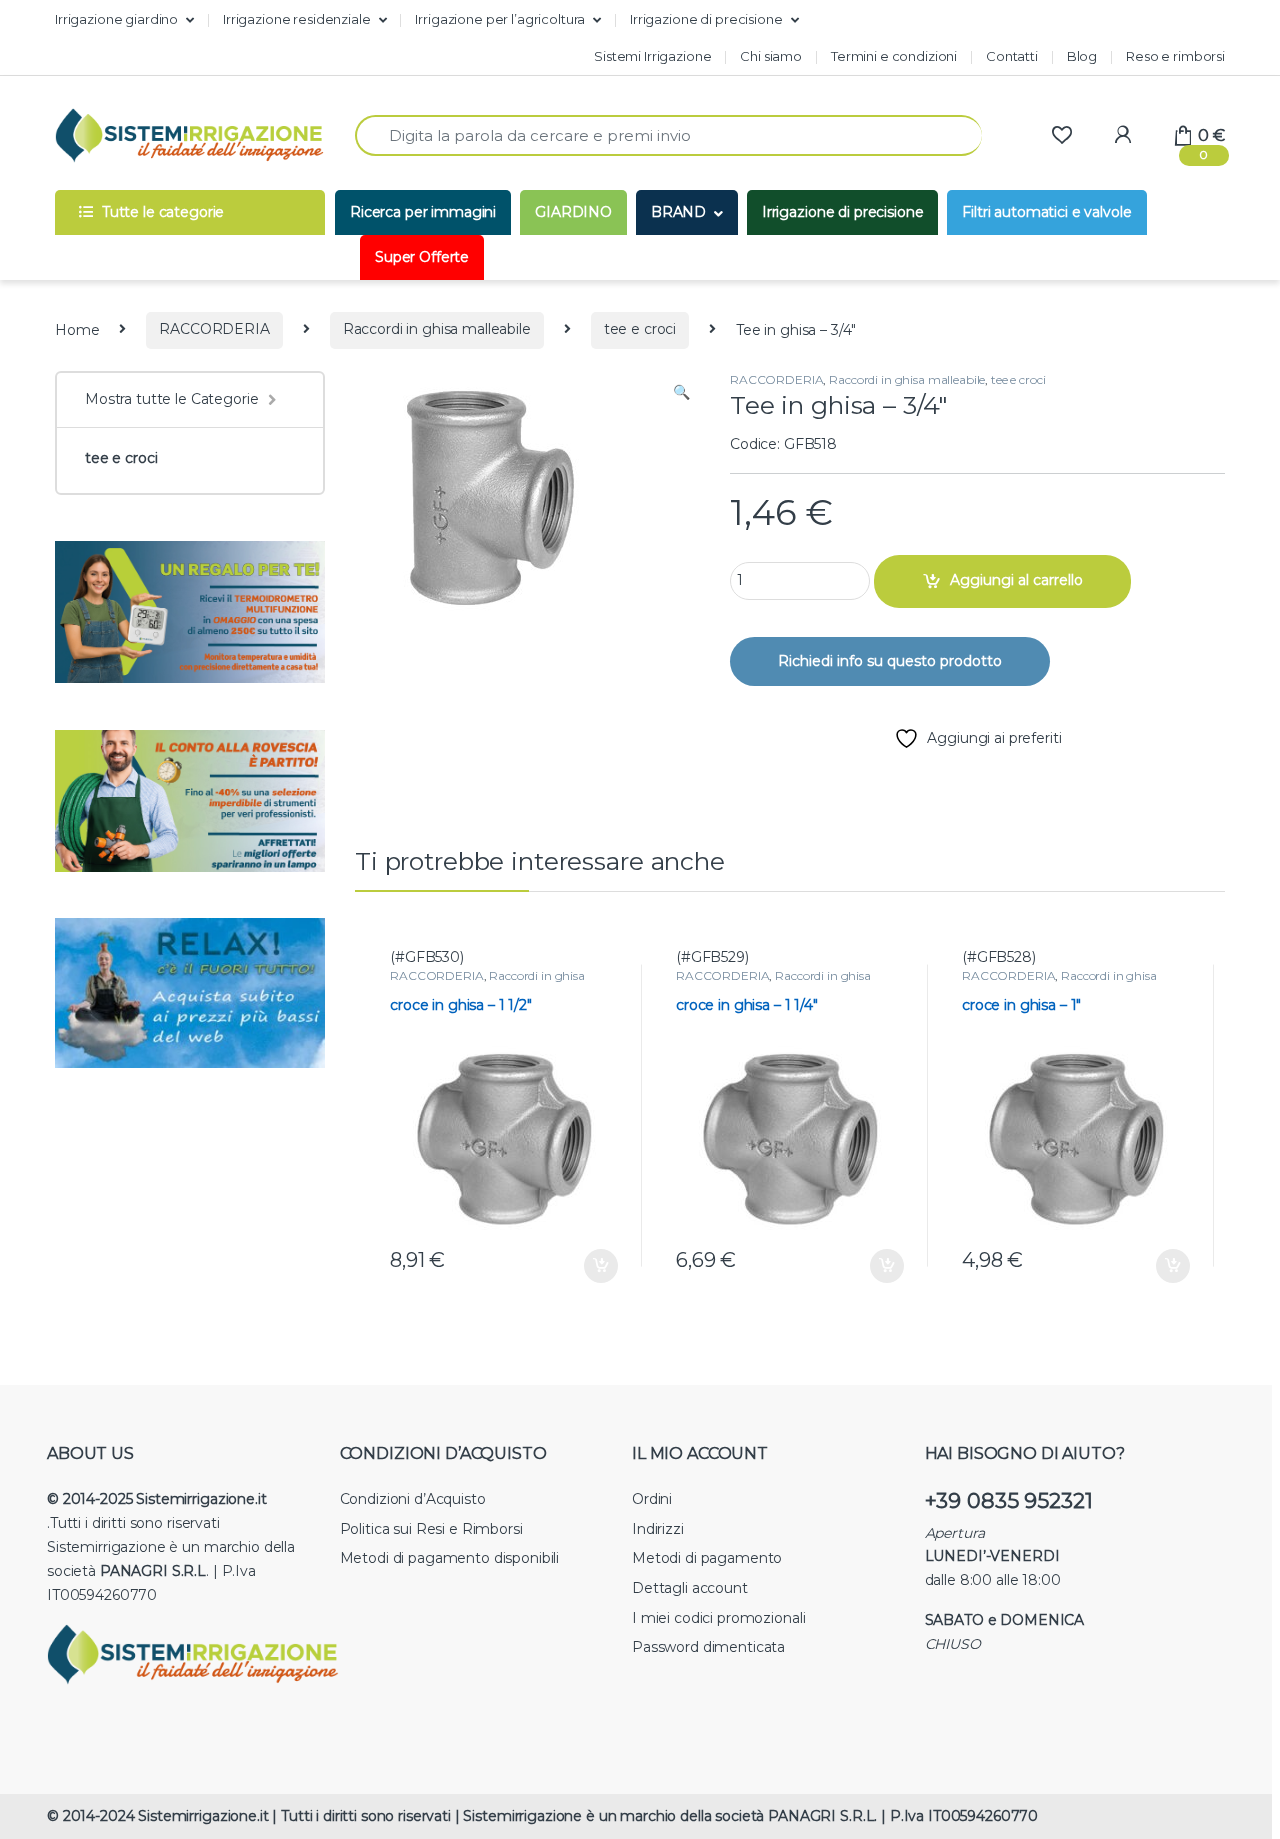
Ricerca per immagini (423, 212)
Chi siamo (771, 56)
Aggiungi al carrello (1016, 580)
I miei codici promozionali (718, 1618)
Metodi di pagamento (707, 1558)
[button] (681, 393)
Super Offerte (422, 257)
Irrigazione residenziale (297, 19)
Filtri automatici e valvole (1046, 212)
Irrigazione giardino (116, 19)
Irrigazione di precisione (706, 19)
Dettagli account (690, 1588)
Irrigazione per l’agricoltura (500, 19)
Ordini (652, 1499)
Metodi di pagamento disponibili (450, 1558)
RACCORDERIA (214, 329)
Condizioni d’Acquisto (413, 1499)
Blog (1082, 56)
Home (77, 329)
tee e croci (640, 329)
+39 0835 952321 (1009, 1500)
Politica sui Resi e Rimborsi (431, 1529)
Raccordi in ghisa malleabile (437, 329)
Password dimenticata (708, 1647)
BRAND (678, 212)
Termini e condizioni (894, 56)
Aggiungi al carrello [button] (586, 1266)
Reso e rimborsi (1175, 56)
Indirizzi (658, 1529)
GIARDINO (573, 212)
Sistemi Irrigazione (652, 56)
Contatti (1012, 56)
